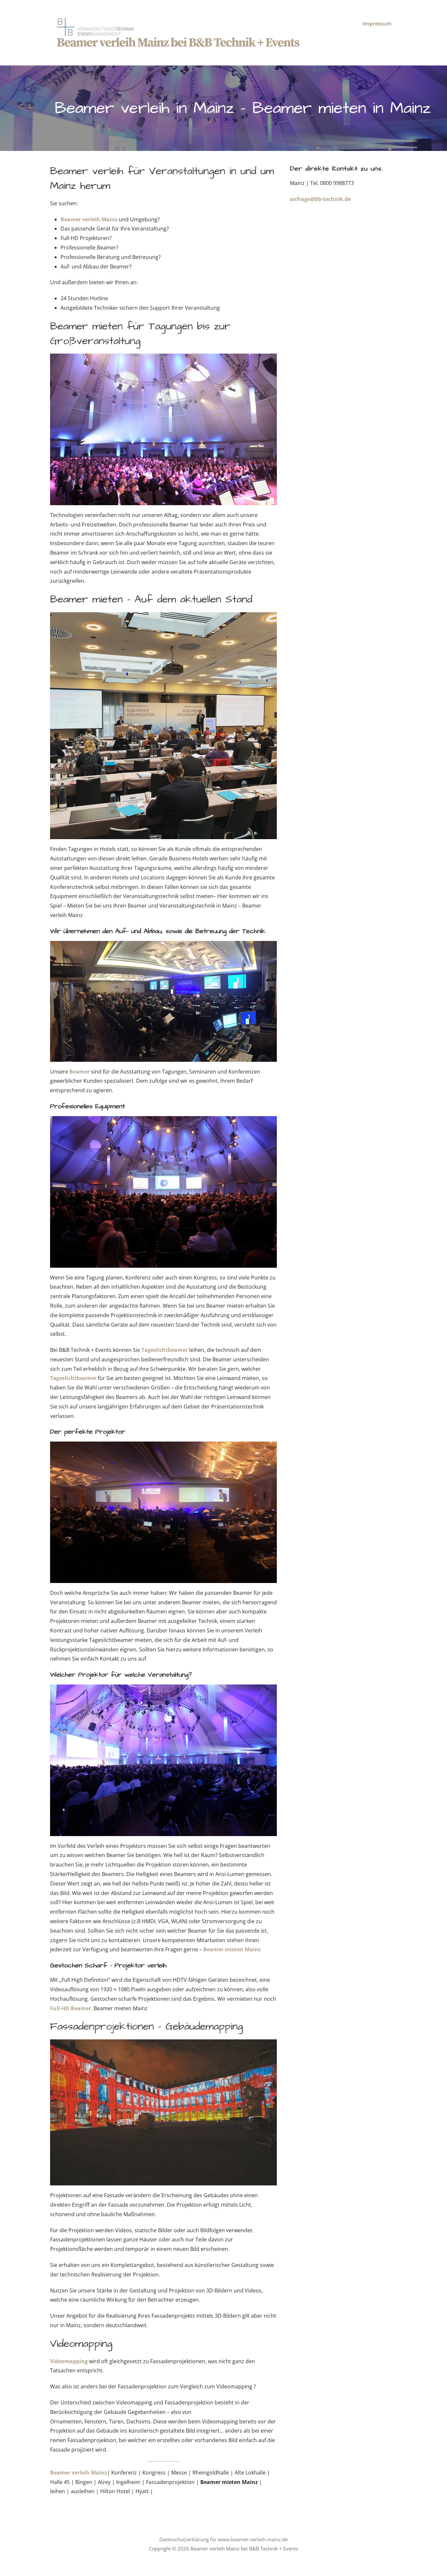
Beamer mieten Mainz (232, 1949)
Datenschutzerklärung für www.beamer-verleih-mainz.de (223, 2539)
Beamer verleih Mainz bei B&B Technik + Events (178, 43)
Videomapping (70, 2361)
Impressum (377, 24)
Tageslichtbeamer (165, 1350)
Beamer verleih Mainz (89, 219)
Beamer (80, 1072)
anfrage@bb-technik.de (320, 199)
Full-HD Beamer (71, 2008)
